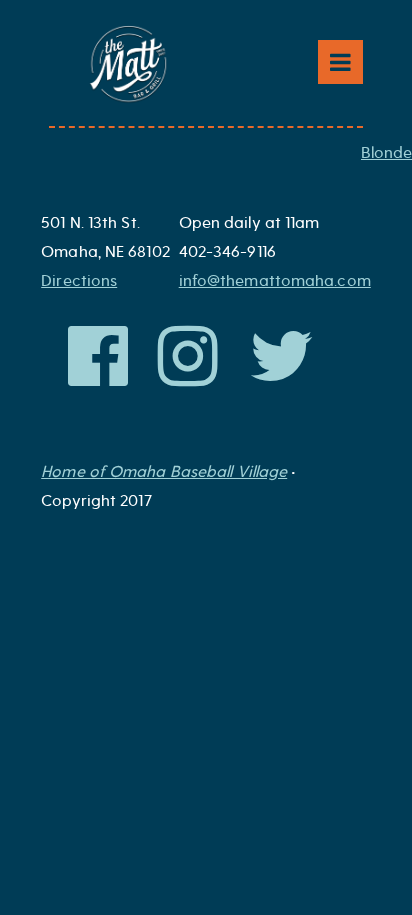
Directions (79, 281)
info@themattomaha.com (275, 281)
